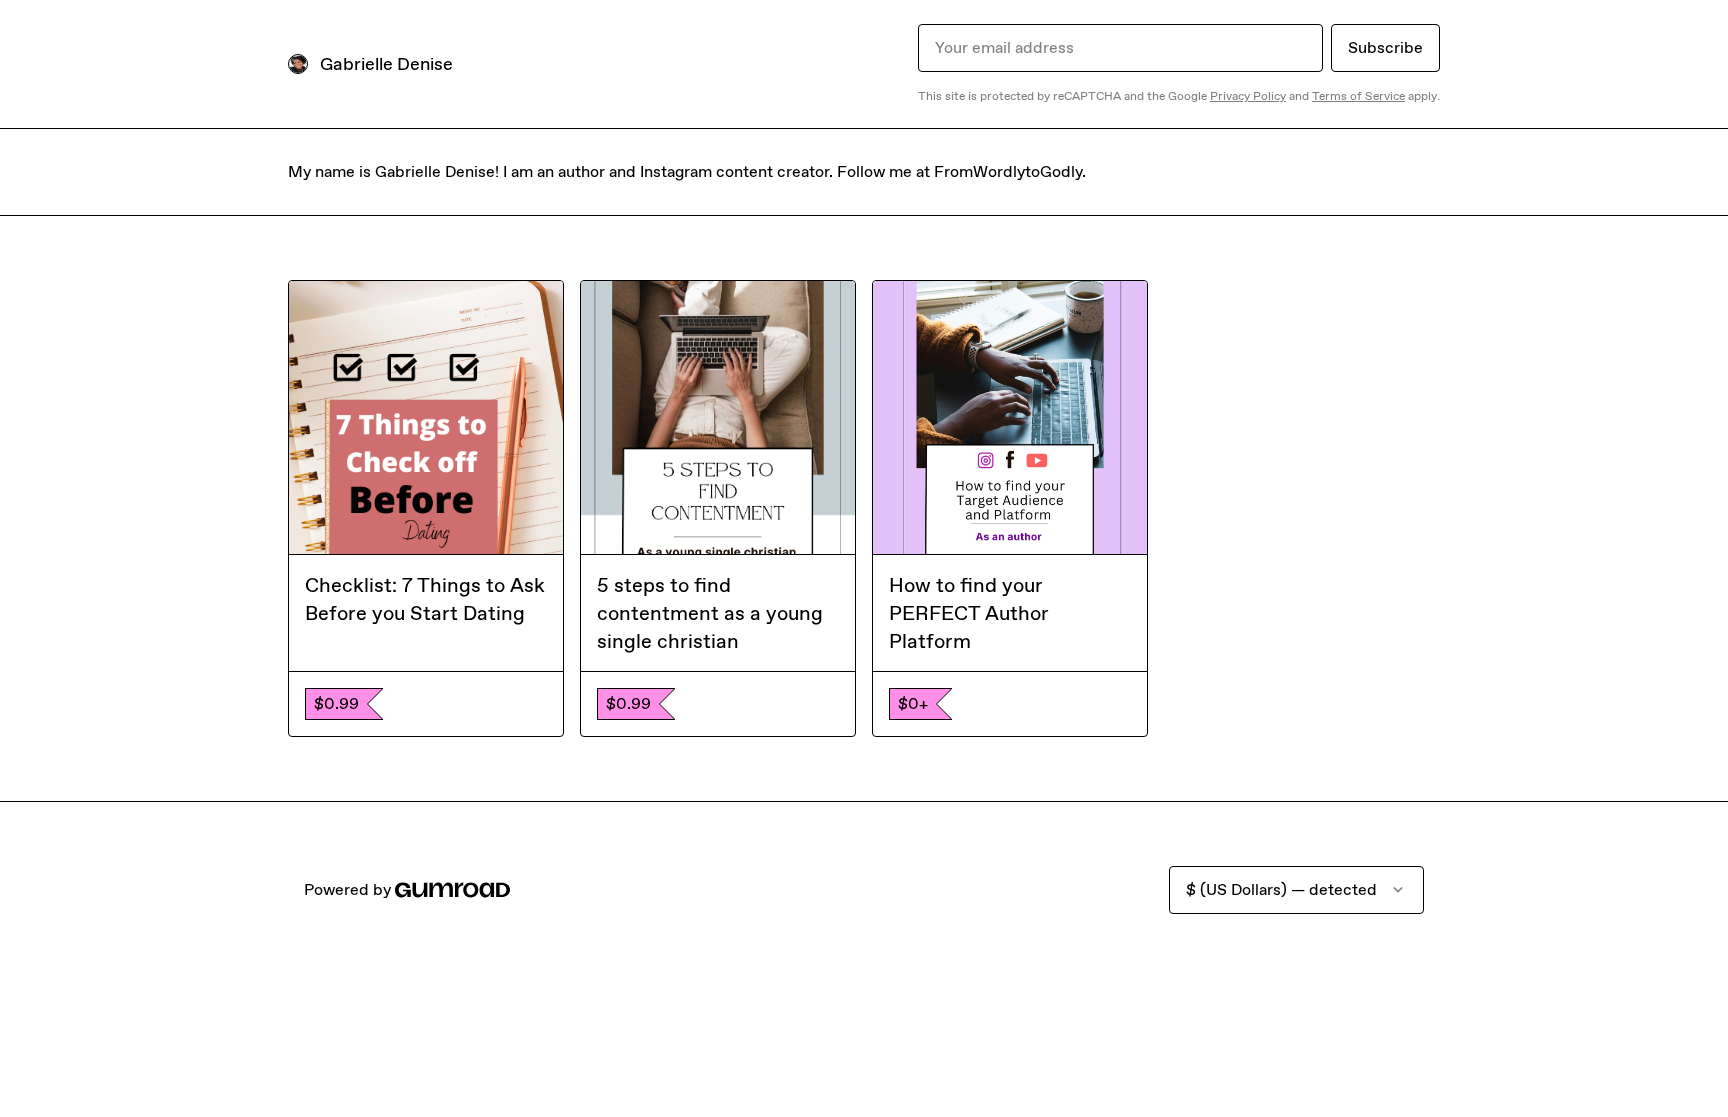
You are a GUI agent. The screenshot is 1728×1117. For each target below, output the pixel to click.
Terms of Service (1358, 96)
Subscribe (1385, 47)
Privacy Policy (1248, 96)
